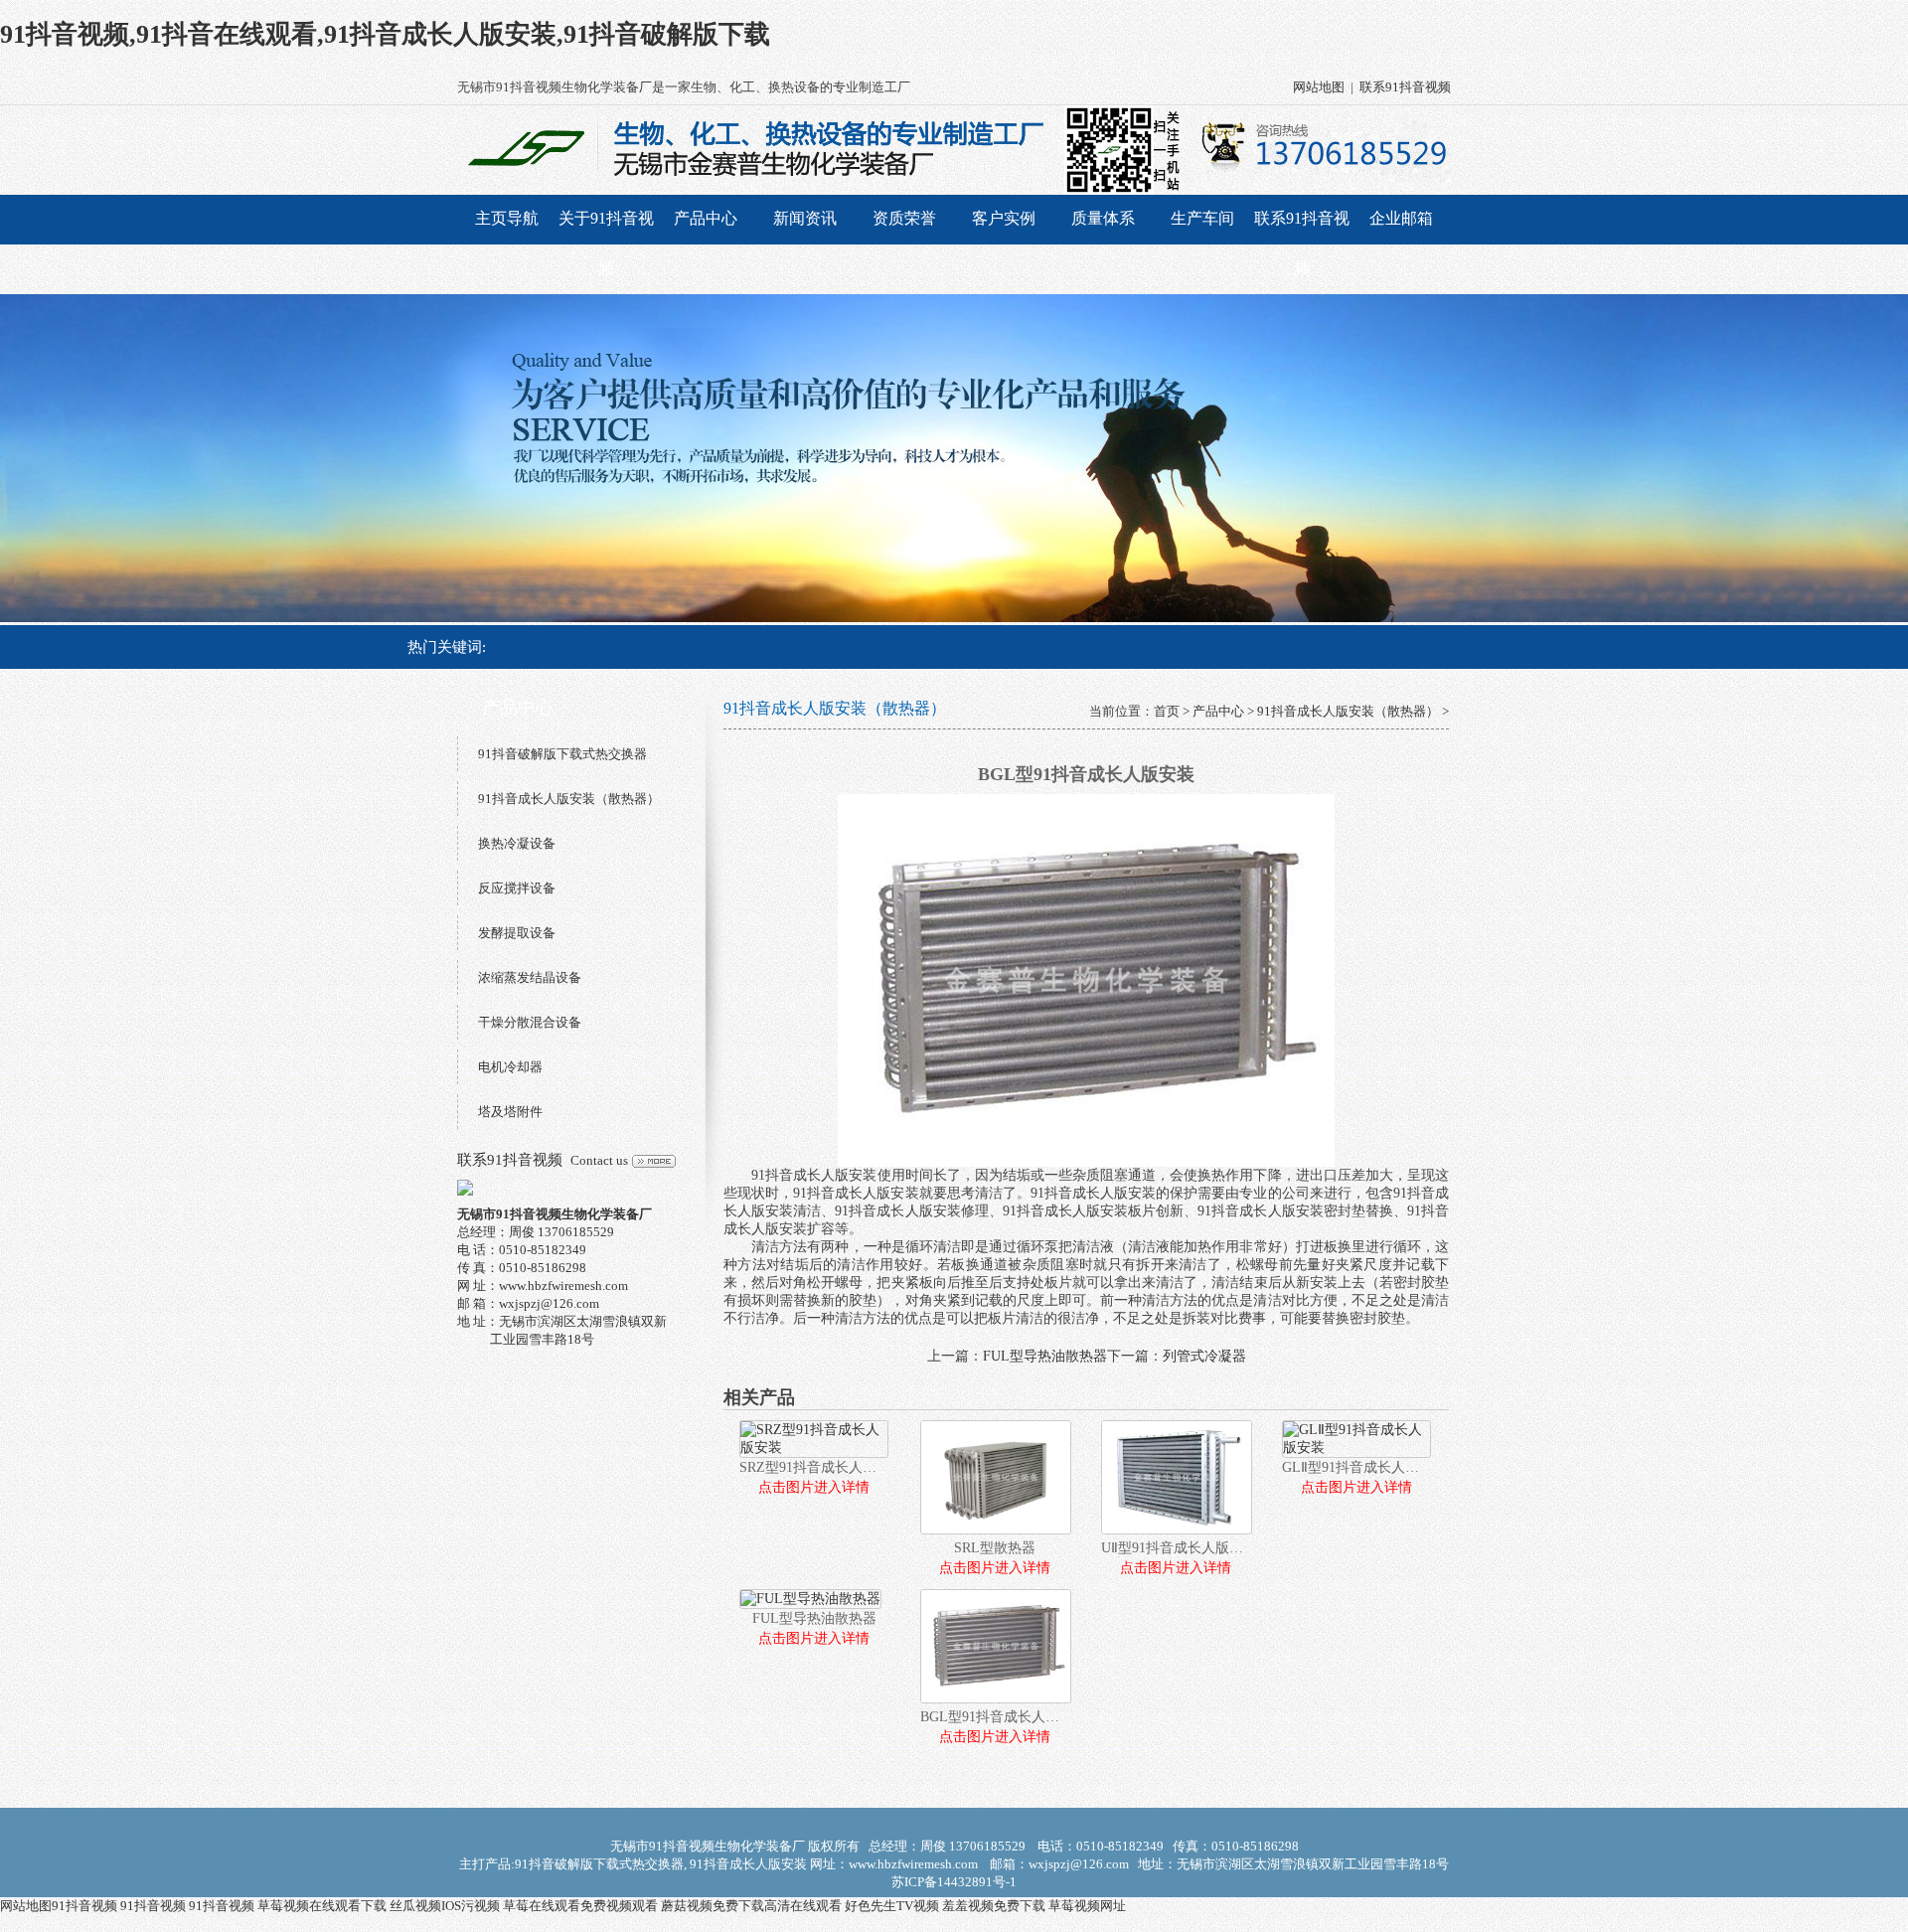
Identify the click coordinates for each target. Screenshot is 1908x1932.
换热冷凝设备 (517, 843)
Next (1873, 458)
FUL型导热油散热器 (1045, 1356)
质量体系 (1103, 218)
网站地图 (1319, 87)
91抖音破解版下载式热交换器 (562, 754)
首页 (1167, 711)
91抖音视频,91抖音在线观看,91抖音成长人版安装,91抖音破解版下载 (385, 34)
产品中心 (706, 218)
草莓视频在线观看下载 (322, 1906)
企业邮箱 (1401, 218)
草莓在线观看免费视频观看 (580, 1906)
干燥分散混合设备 (530, 1022)
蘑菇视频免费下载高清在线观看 (751, 1906)
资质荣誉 (904, 218)
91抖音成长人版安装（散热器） (569, 799)
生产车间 (1202, 218)
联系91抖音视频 (1405, 87)
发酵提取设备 (517, 933)
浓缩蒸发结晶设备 (530, 977)
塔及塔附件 (510, 1112)
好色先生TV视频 (892, 1906)
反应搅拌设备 (517, 888)
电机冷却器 (510, 1067)
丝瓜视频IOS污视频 (445, 1906)
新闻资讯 (805, 218)
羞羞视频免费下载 (994, 1906)
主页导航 (507, 218)
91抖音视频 (84, 1906)
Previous (35, 458)
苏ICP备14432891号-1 (954, 1882)
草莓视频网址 (1087, 1906)
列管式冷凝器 (1204, 1356)
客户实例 (1004, 218)
